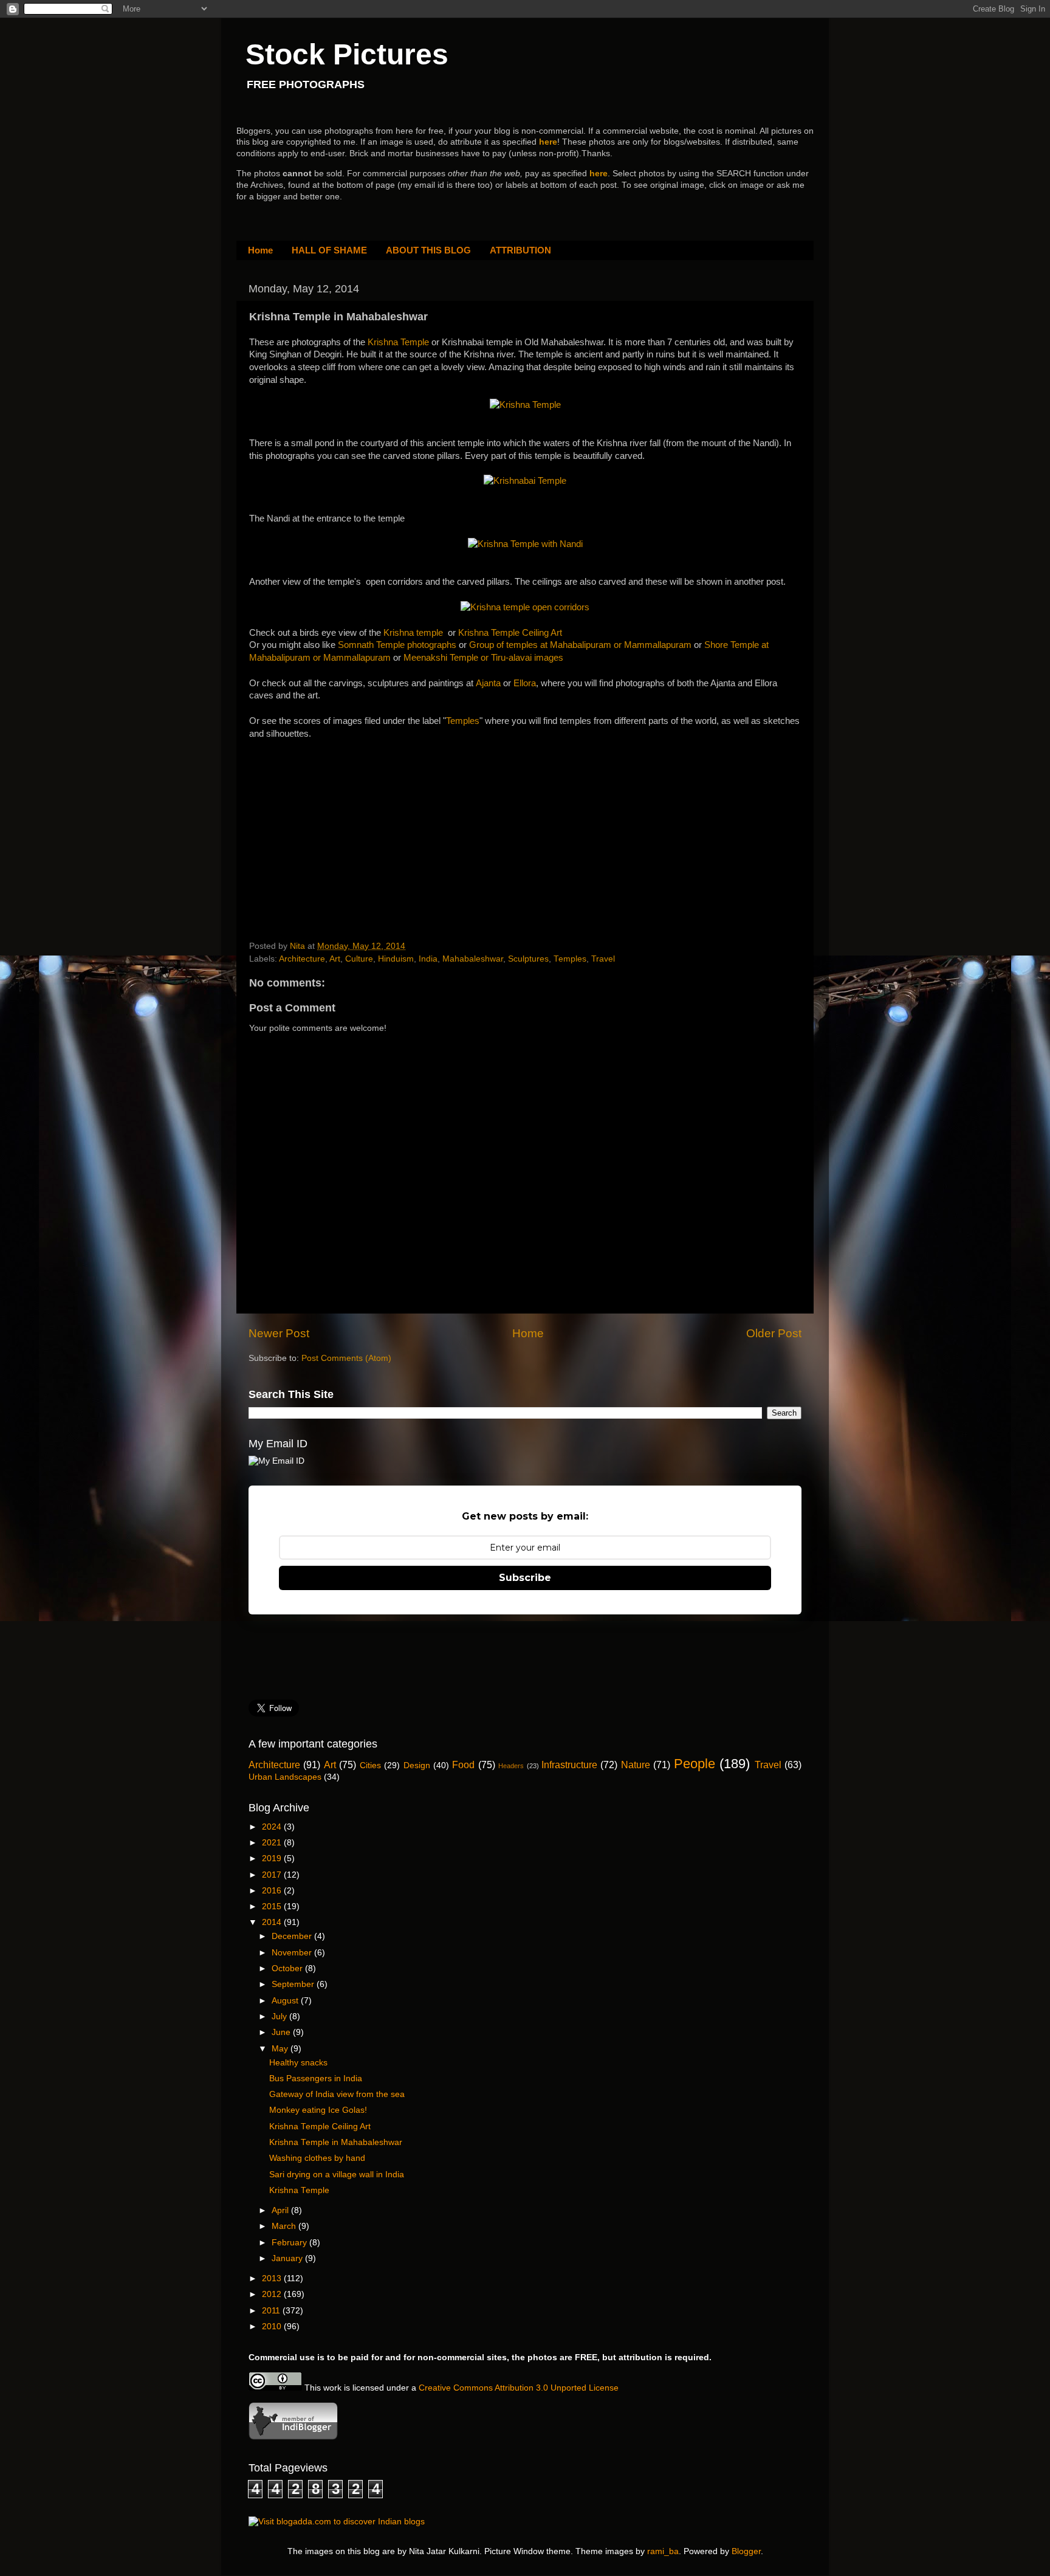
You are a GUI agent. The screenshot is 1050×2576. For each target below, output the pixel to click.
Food (463, 1765)
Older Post (774, 1333)
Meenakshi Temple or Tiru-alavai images (483, 658)
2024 (273, 1827)
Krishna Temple (398, 342)
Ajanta (488, 683)
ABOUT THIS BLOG (428, 250)
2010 (273, 2326)
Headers (511, 1766)
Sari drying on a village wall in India (337, 2175)
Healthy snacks (298, 2063)
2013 (273, 2278)
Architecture (302, 959)
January (288, 2258)
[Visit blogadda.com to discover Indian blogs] (337, 2522)
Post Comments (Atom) (346, 1358)
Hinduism (396, 959)
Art (335, 959)
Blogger (746, 2551)
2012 (273, 2294)
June (282, 2032)
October (288, 1968)
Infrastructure (569, 1765)
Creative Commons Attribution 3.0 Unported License (519, 2388)
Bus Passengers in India (316, 2078)
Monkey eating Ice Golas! (318, 2110)
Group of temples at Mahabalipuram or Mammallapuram (580, 645)
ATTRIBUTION (520, 250)
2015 (273, 1906)
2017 (273, 1875)
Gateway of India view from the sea (337, 2094)
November (293, 1953)
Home (260, 250)
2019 (273, 1858)
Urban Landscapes (285, 1777)
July (280, 2016)
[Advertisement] (340, 816)
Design (417, 1765)
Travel (603, 959)
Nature (636, 1765)
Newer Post (279, 1333)
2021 (273, 1843)
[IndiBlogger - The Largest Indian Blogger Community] (293, 2437)
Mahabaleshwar (473, 959)
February (290, 2243)
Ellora (525, 683)
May (281, 2049)
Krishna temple (413, 633)
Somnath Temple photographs (397, 645)
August (286, 2001)
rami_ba (663, 2551)
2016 (273, 1891)
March (285, 2226)
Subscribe (525, 1578)
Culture (359, 959)
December (293, 1936)
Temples (463, 721)
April (281, 2210)
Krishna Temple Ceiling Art (510, 633)
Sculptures (528, 959)
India (428, 959)
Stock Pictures (347, 54)
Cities (370, 1765)
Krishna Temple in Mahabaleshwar (336, 2142)
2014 (273, 1922)
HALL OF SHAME (329, 250)
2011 (272, 2311)
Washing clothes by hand (317, 2158)
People (695, 1764)
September (294, 1984)
